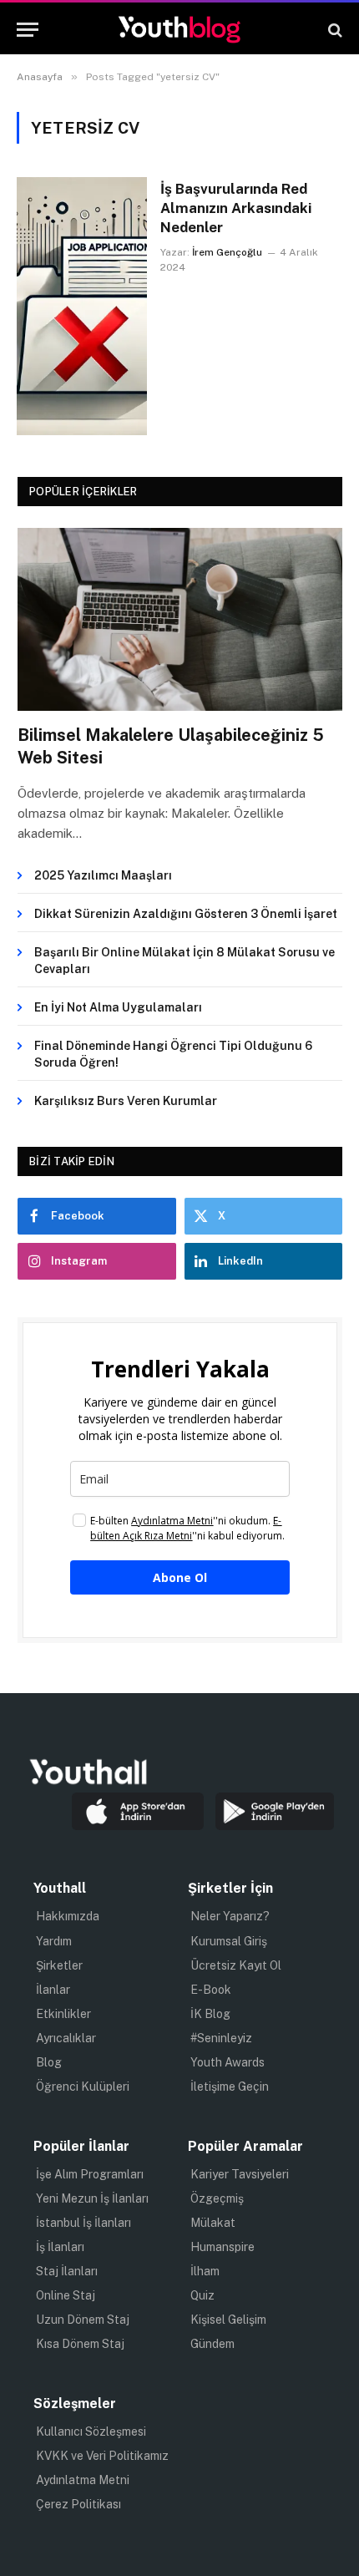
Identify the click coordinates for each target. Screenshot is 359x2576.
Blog (49, 2062)
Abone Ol (180, 1577)
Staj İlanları (67, 2271)
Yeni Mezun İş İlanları (92, 2198)
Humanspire (222, 2247)
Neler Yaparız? (230, 1916)
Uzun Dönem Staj (83, 2320)
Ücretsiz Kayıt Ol (236, 1965)
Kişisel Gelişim (228, 2320)
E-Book (211, 1990)
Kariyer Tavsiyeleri (240, 2174)
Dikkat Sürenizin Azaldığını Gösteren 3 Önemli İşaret (186, 914)
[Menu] (28, 30)
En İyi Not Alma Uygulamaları (118, 1007)
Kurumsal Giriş (229, 1941)
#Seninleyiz (221, 2038)
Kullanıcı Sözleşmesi (91, 2431)
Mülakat (213, 2223)
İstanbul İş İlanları (83, 2223)
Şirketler (59, 1965)
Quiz (202, 2295)
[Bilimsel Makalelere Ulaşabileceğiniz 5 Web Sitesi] (180, 619)
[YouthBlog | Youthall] (179, 30)
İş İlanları (60, 2247)
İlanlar (53, 1990)
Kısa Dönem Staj (80, 2344)
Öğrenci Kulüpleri (83, 2087)
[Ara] (334, 30)
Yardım (54, 1941)
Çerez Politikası (78, 2504)
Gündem (212, 2344)
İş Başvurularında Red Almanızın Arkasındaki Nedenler (236, 208)
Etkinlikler (63, 2014)
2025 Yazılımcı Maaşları (103, 875)
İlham (205, 2271)
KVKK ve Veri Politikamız (102, 2456)
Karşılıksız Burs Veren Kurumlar (126, 1101)
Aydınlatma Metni (83, 2480)
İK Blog (210, 2014)
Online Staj (66, 2295)
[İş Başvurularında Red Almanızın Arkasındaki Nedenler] (82, 306)
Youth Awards (228, 2062)
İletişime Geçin (230, 2087)
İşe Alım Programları (90, 2174)
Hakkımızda (68, 1916)
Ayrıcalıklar (66, 2038)
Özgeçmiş (217, 2198)
